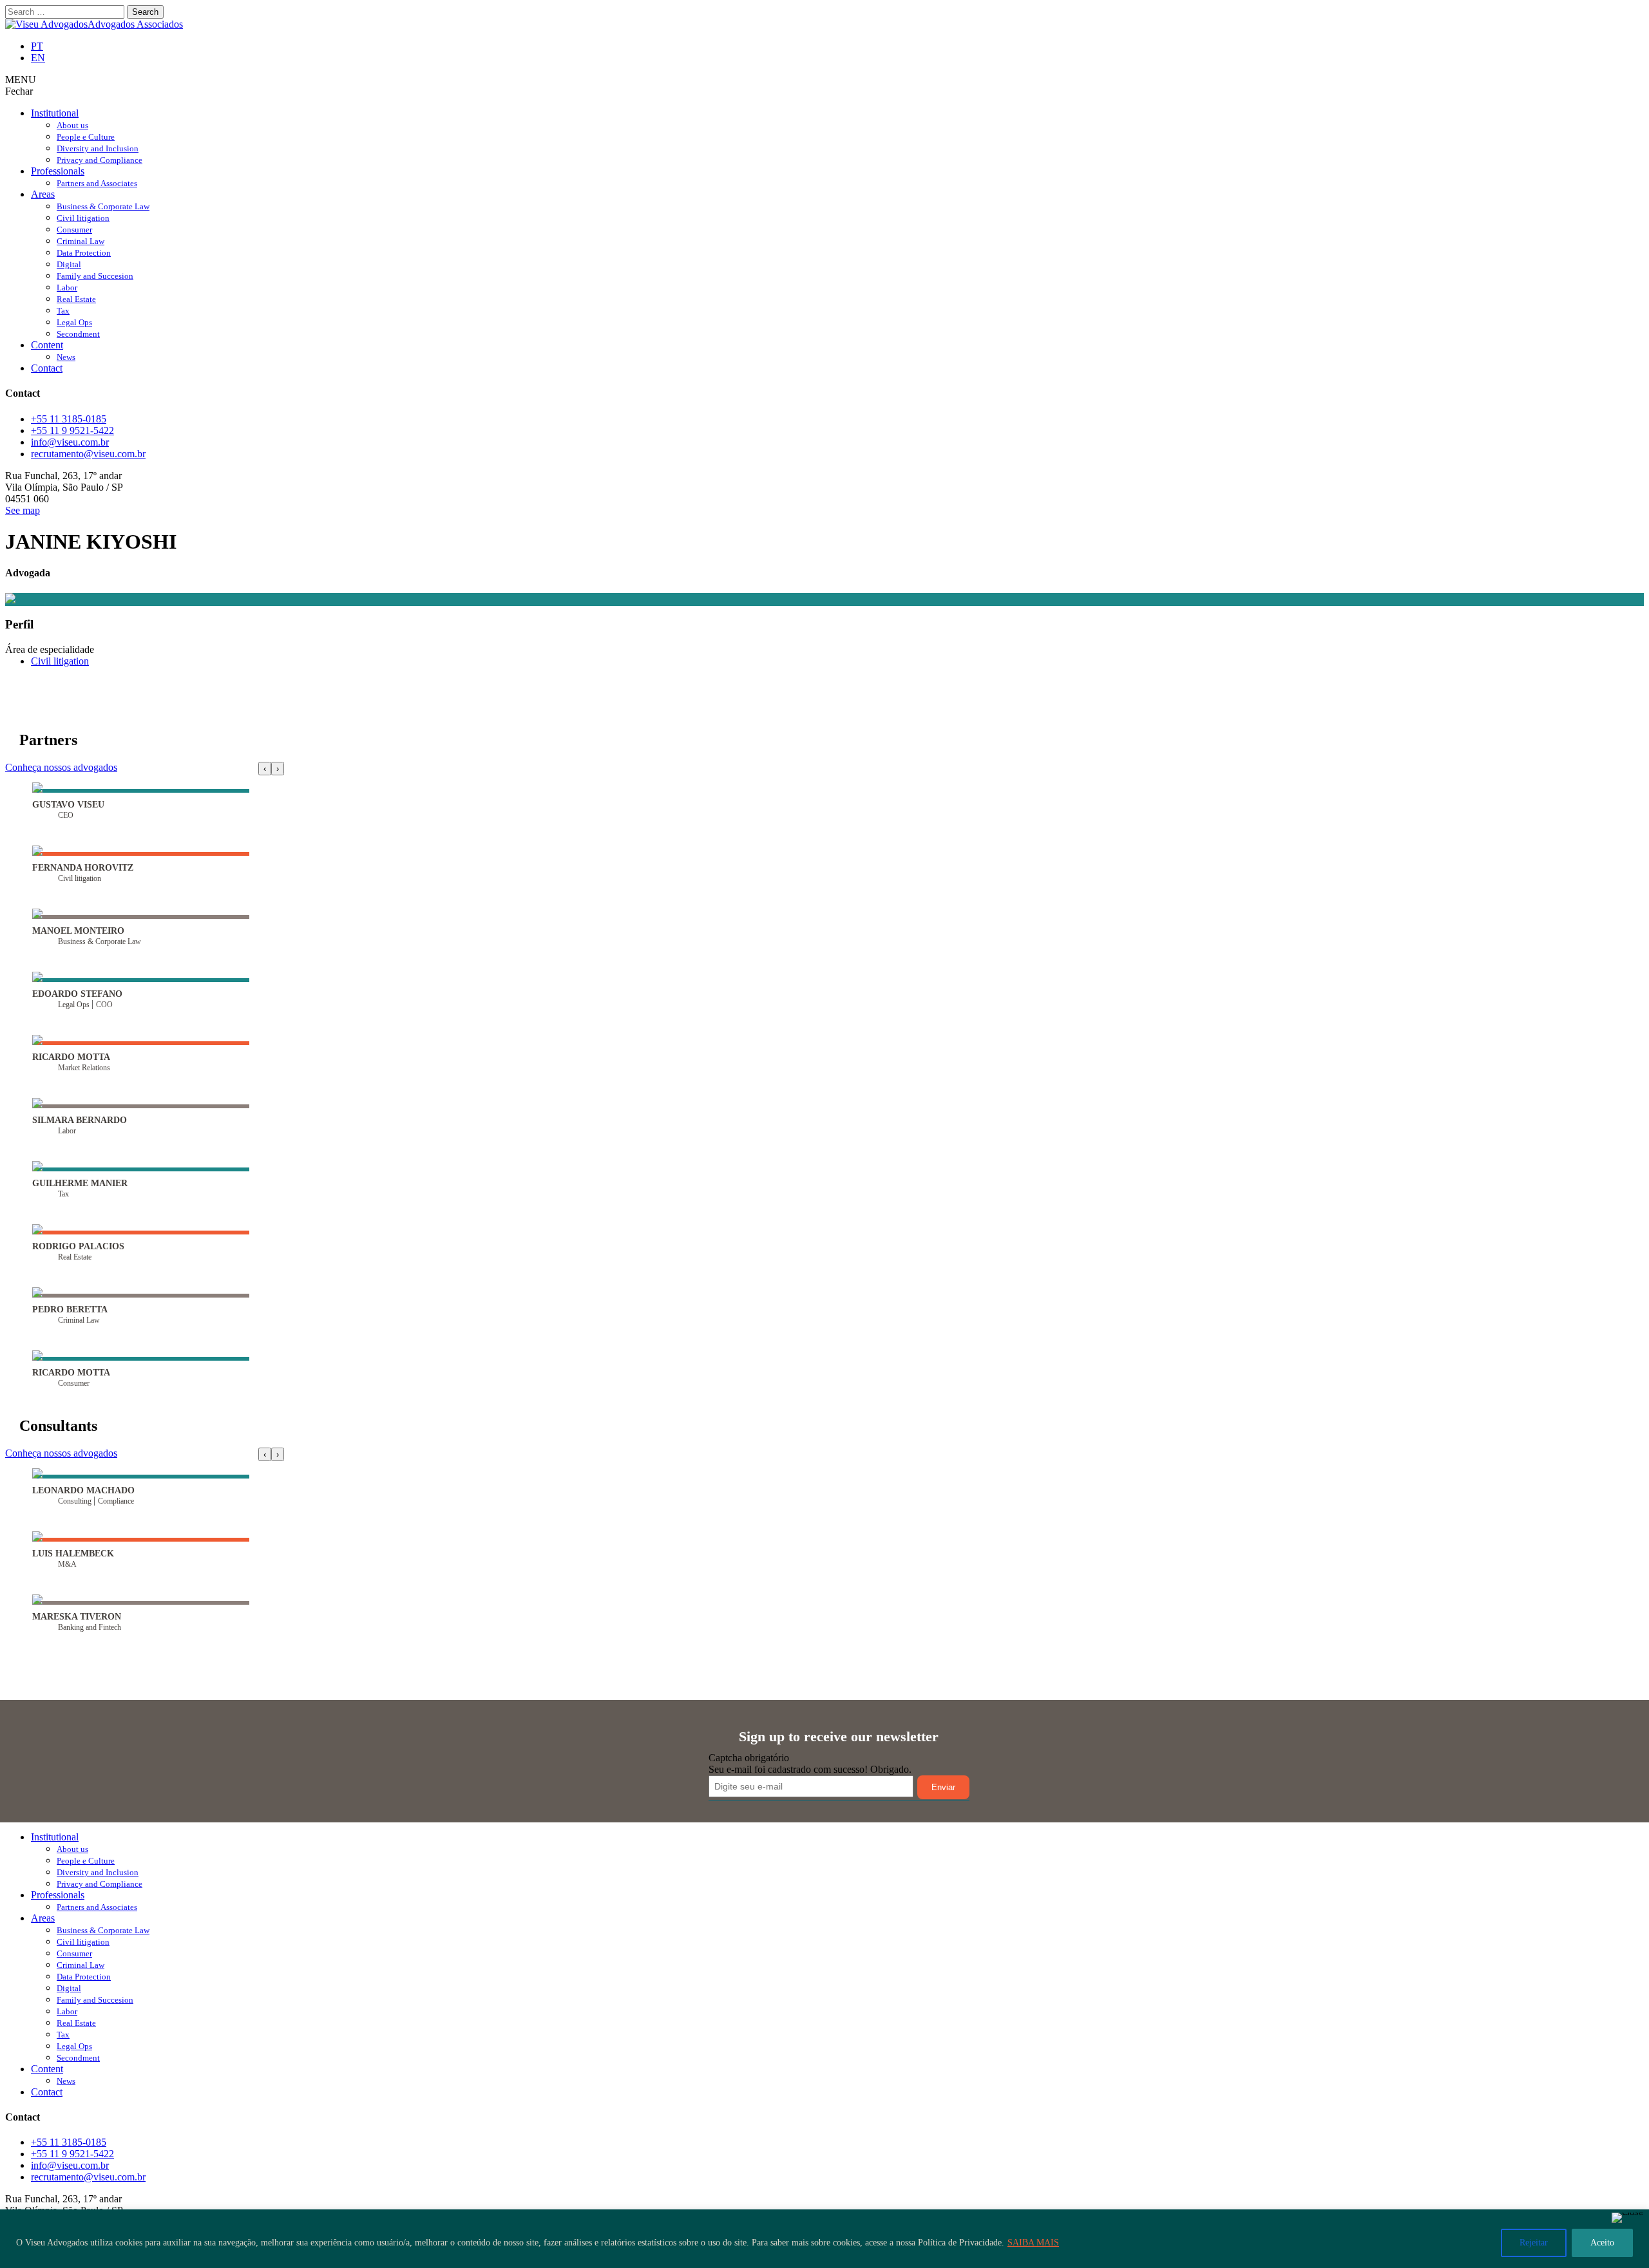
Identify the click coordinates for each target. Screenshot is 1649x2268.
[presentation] (265, 769)
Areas (43, 194)
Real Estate (76, 299)
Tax (63, 311)
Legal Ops (74, 322)
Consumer (74, 230)
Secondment (78, 334)
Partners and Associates (97, 183)
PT (37, 46)
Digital (69, 264)
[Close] (1627, 2218)
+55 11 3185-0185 (69, 419)
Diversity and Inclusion (98, 148)
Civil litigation (83, 218)
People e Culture (86, 137)
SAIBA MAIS (1033, 2243)
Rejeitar (1534, 2243)
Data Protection (84, 253)
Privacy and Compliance (100, 160)
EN (38, 58)
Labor (67, 288)
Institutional (55, 113)
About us (72, 125)
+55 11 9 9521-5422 (72, 430)
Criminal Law (81, 241)
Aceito (1602, 2243)
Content (47, 345)
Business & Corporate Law (103, 206)
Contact (47, 368)
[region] (824, 2239)
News (66, 357)
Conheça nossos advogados (61, 767)
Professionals (58, 171)
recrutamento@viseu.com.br (88, 454)
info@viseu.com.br (70, 442)
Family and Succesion (95, 276)
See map (23, 510)
